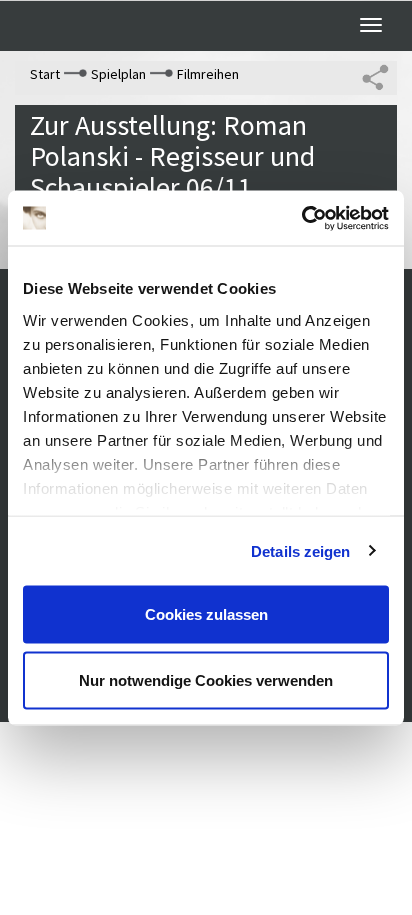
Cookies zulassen (206, 614)
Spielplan (118, 74)
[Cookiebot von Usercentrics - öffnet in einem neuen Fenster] (301, 218)
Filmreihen (208, 74)
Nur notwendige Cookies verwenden (206, 679)
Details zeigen (300, 550)
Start (45, 74)
